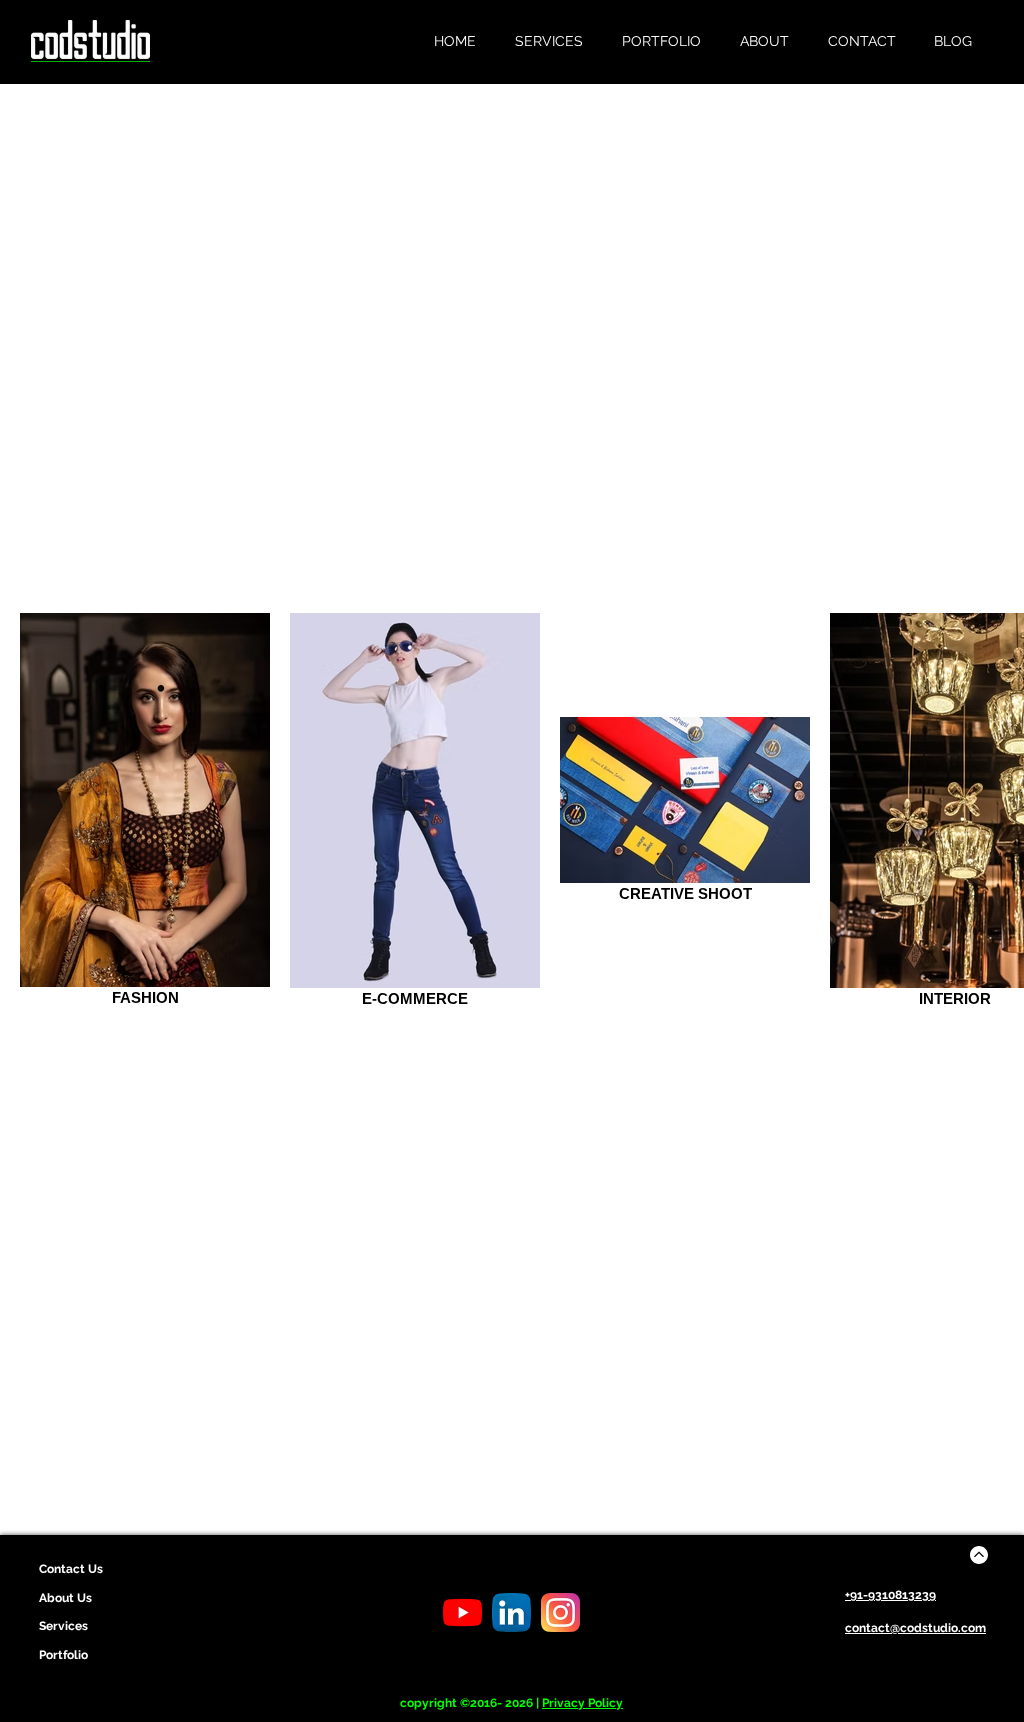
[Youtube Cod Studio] (462, 1612)
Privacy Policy (582, 1703)
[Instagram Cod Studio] (560, 1612)
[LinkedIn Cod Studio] (511, 1612)
